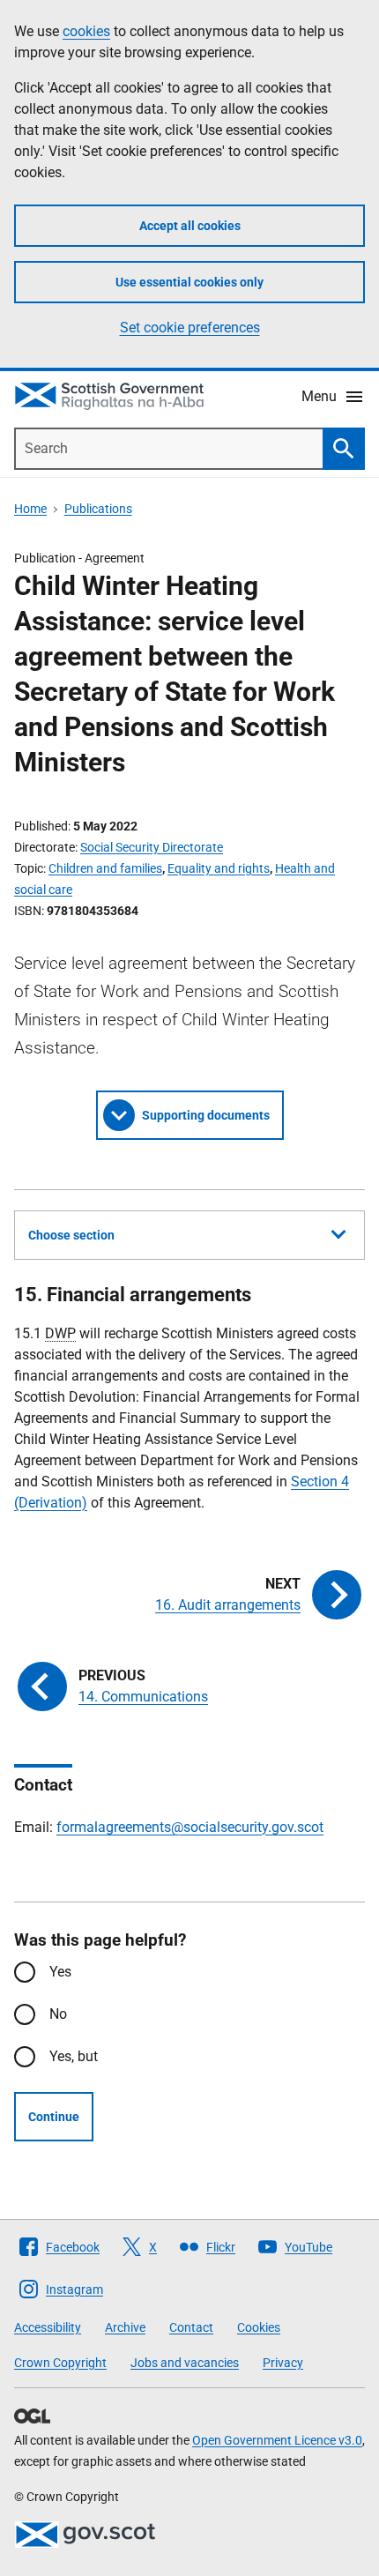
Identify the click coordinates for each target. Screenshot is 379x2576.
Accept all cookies (190, 226)
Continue (54, 2117)
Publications (98, 509)
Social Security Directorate (152, 847)
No (58, 2014)
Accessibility (48, 2327)
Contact (191, 2327)
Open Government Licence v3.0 (277, 2440)
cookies (86, 31)
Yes (60, 1972)
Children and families (105, 868)
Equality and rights (219, 868)
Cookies (259, 2327)
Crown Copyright (60, 2363)
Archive (125, 2327)
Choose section (71, 1235)
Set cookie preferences (190, 328)
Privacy (283, 2363)
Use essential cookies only (189, 282)
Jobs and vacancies (185, 2363)
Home (30, 509)
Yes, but (74, 2056)
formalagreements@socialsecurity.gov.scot (190, 1827)
